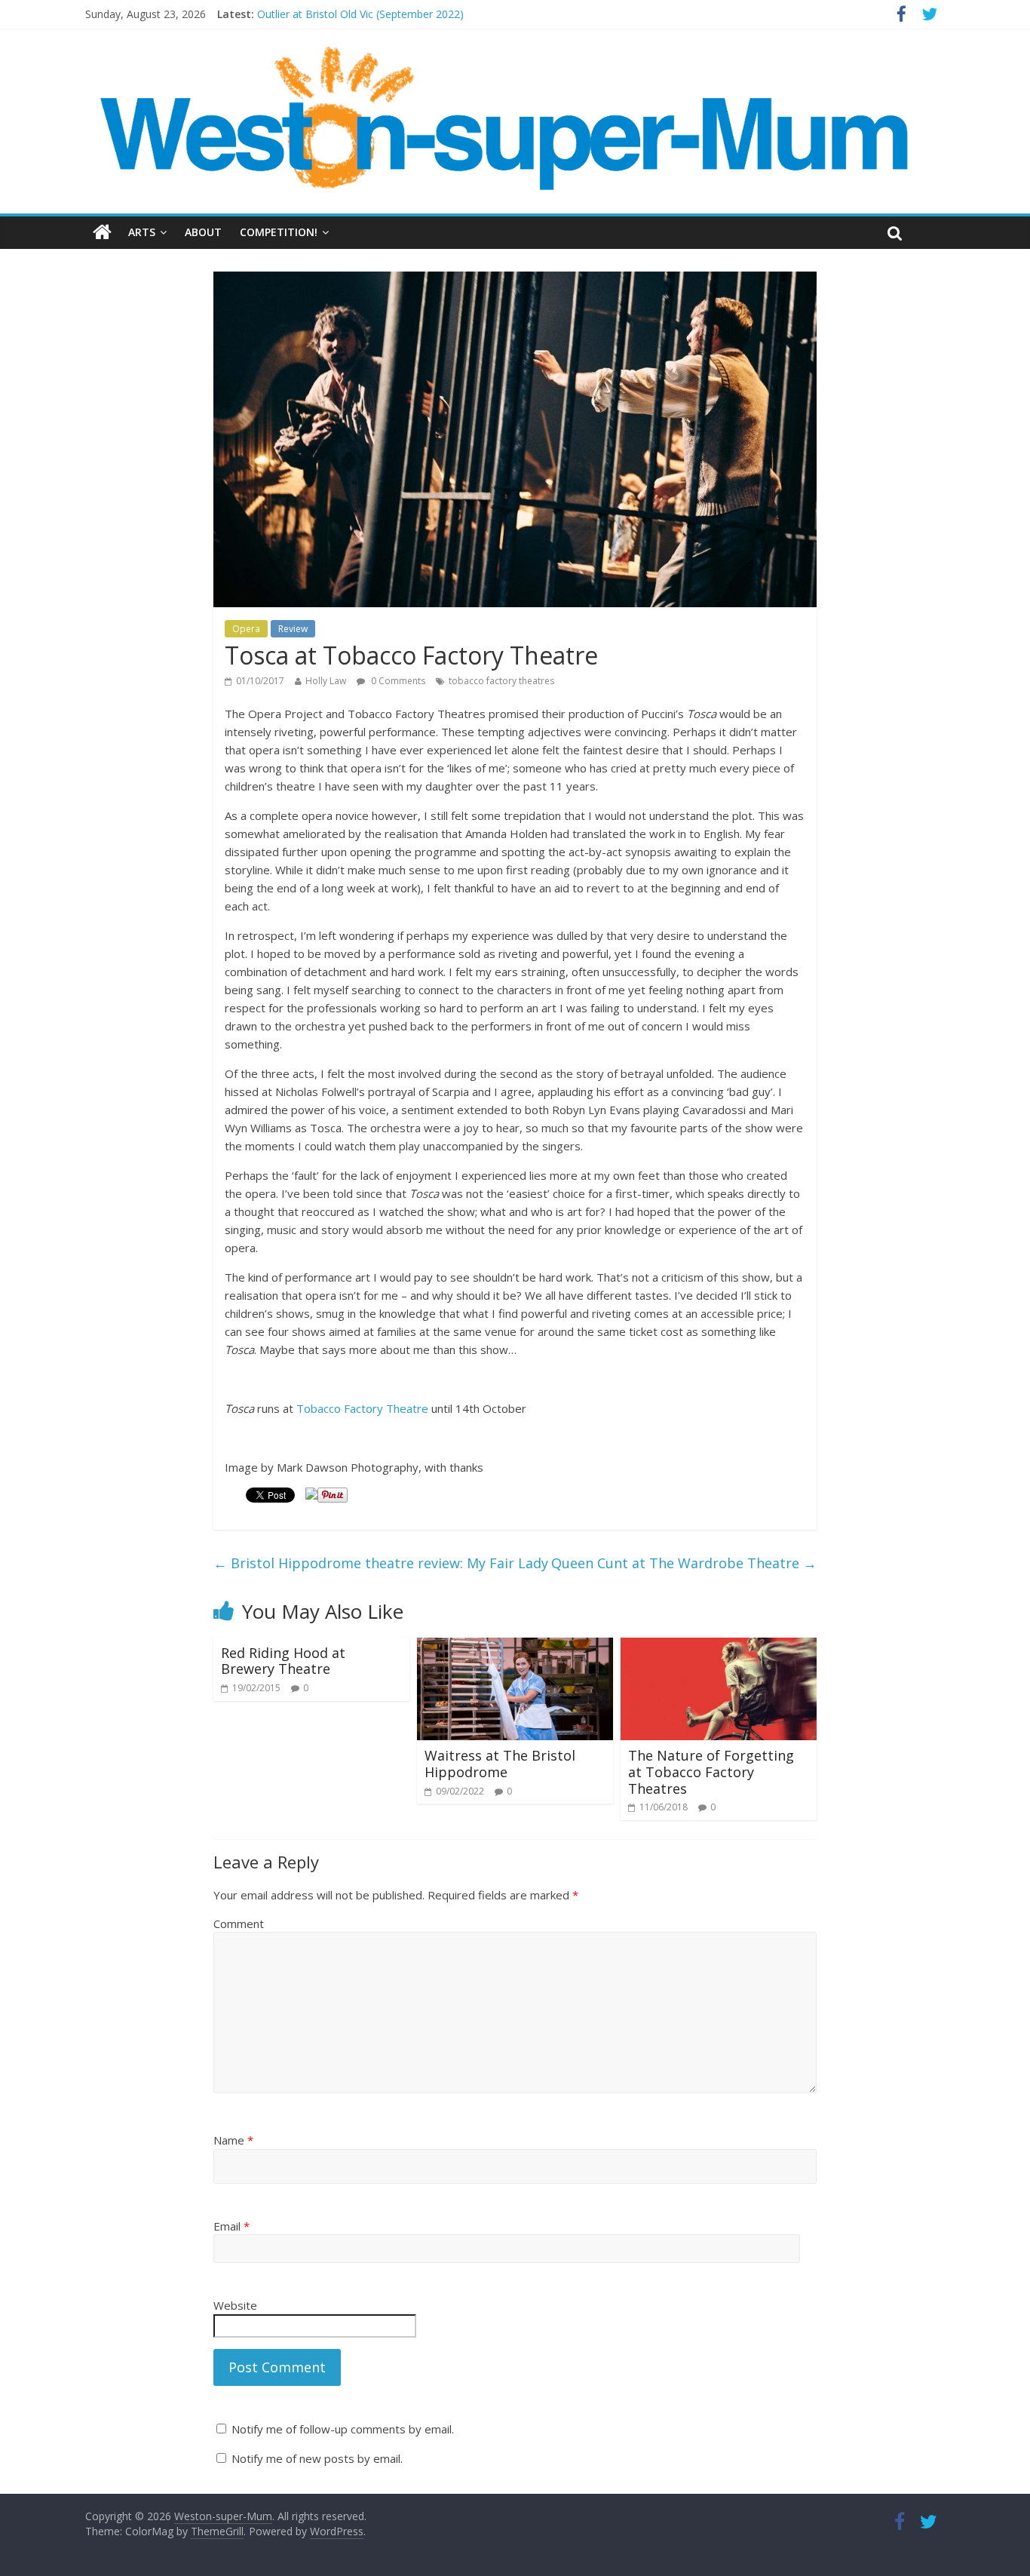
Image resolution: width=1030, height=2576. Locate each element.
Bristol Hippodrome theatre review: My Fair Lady (381, 1563)
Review (293, 629)
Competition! (279, 232)
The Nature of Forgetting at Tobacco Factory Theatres (711, 1772)
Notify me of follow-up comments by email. (343, 2429)
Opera (246, 629)
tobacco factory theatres (501, 681)
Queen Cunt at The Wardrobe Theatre (684, 1563)
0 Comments (397, 681)
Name (233, 2140)
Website (235, 2305)
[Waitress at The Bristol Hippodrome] (515, 1647)
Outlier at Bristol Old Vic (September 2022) (360, 14)
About (203, 232)
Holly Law (326, 681)
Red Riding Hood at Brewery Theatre (283, 1661)
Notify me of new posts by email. (317, 2458)
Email (231, 2226)
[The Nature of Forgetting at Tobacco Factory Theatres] (719, 1647)
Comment (239, 1924)
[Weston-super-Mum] (507, 53)
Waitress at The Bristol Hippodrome (500, 1764)
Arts (142, 232)
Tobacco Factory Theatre (362, 1408)
